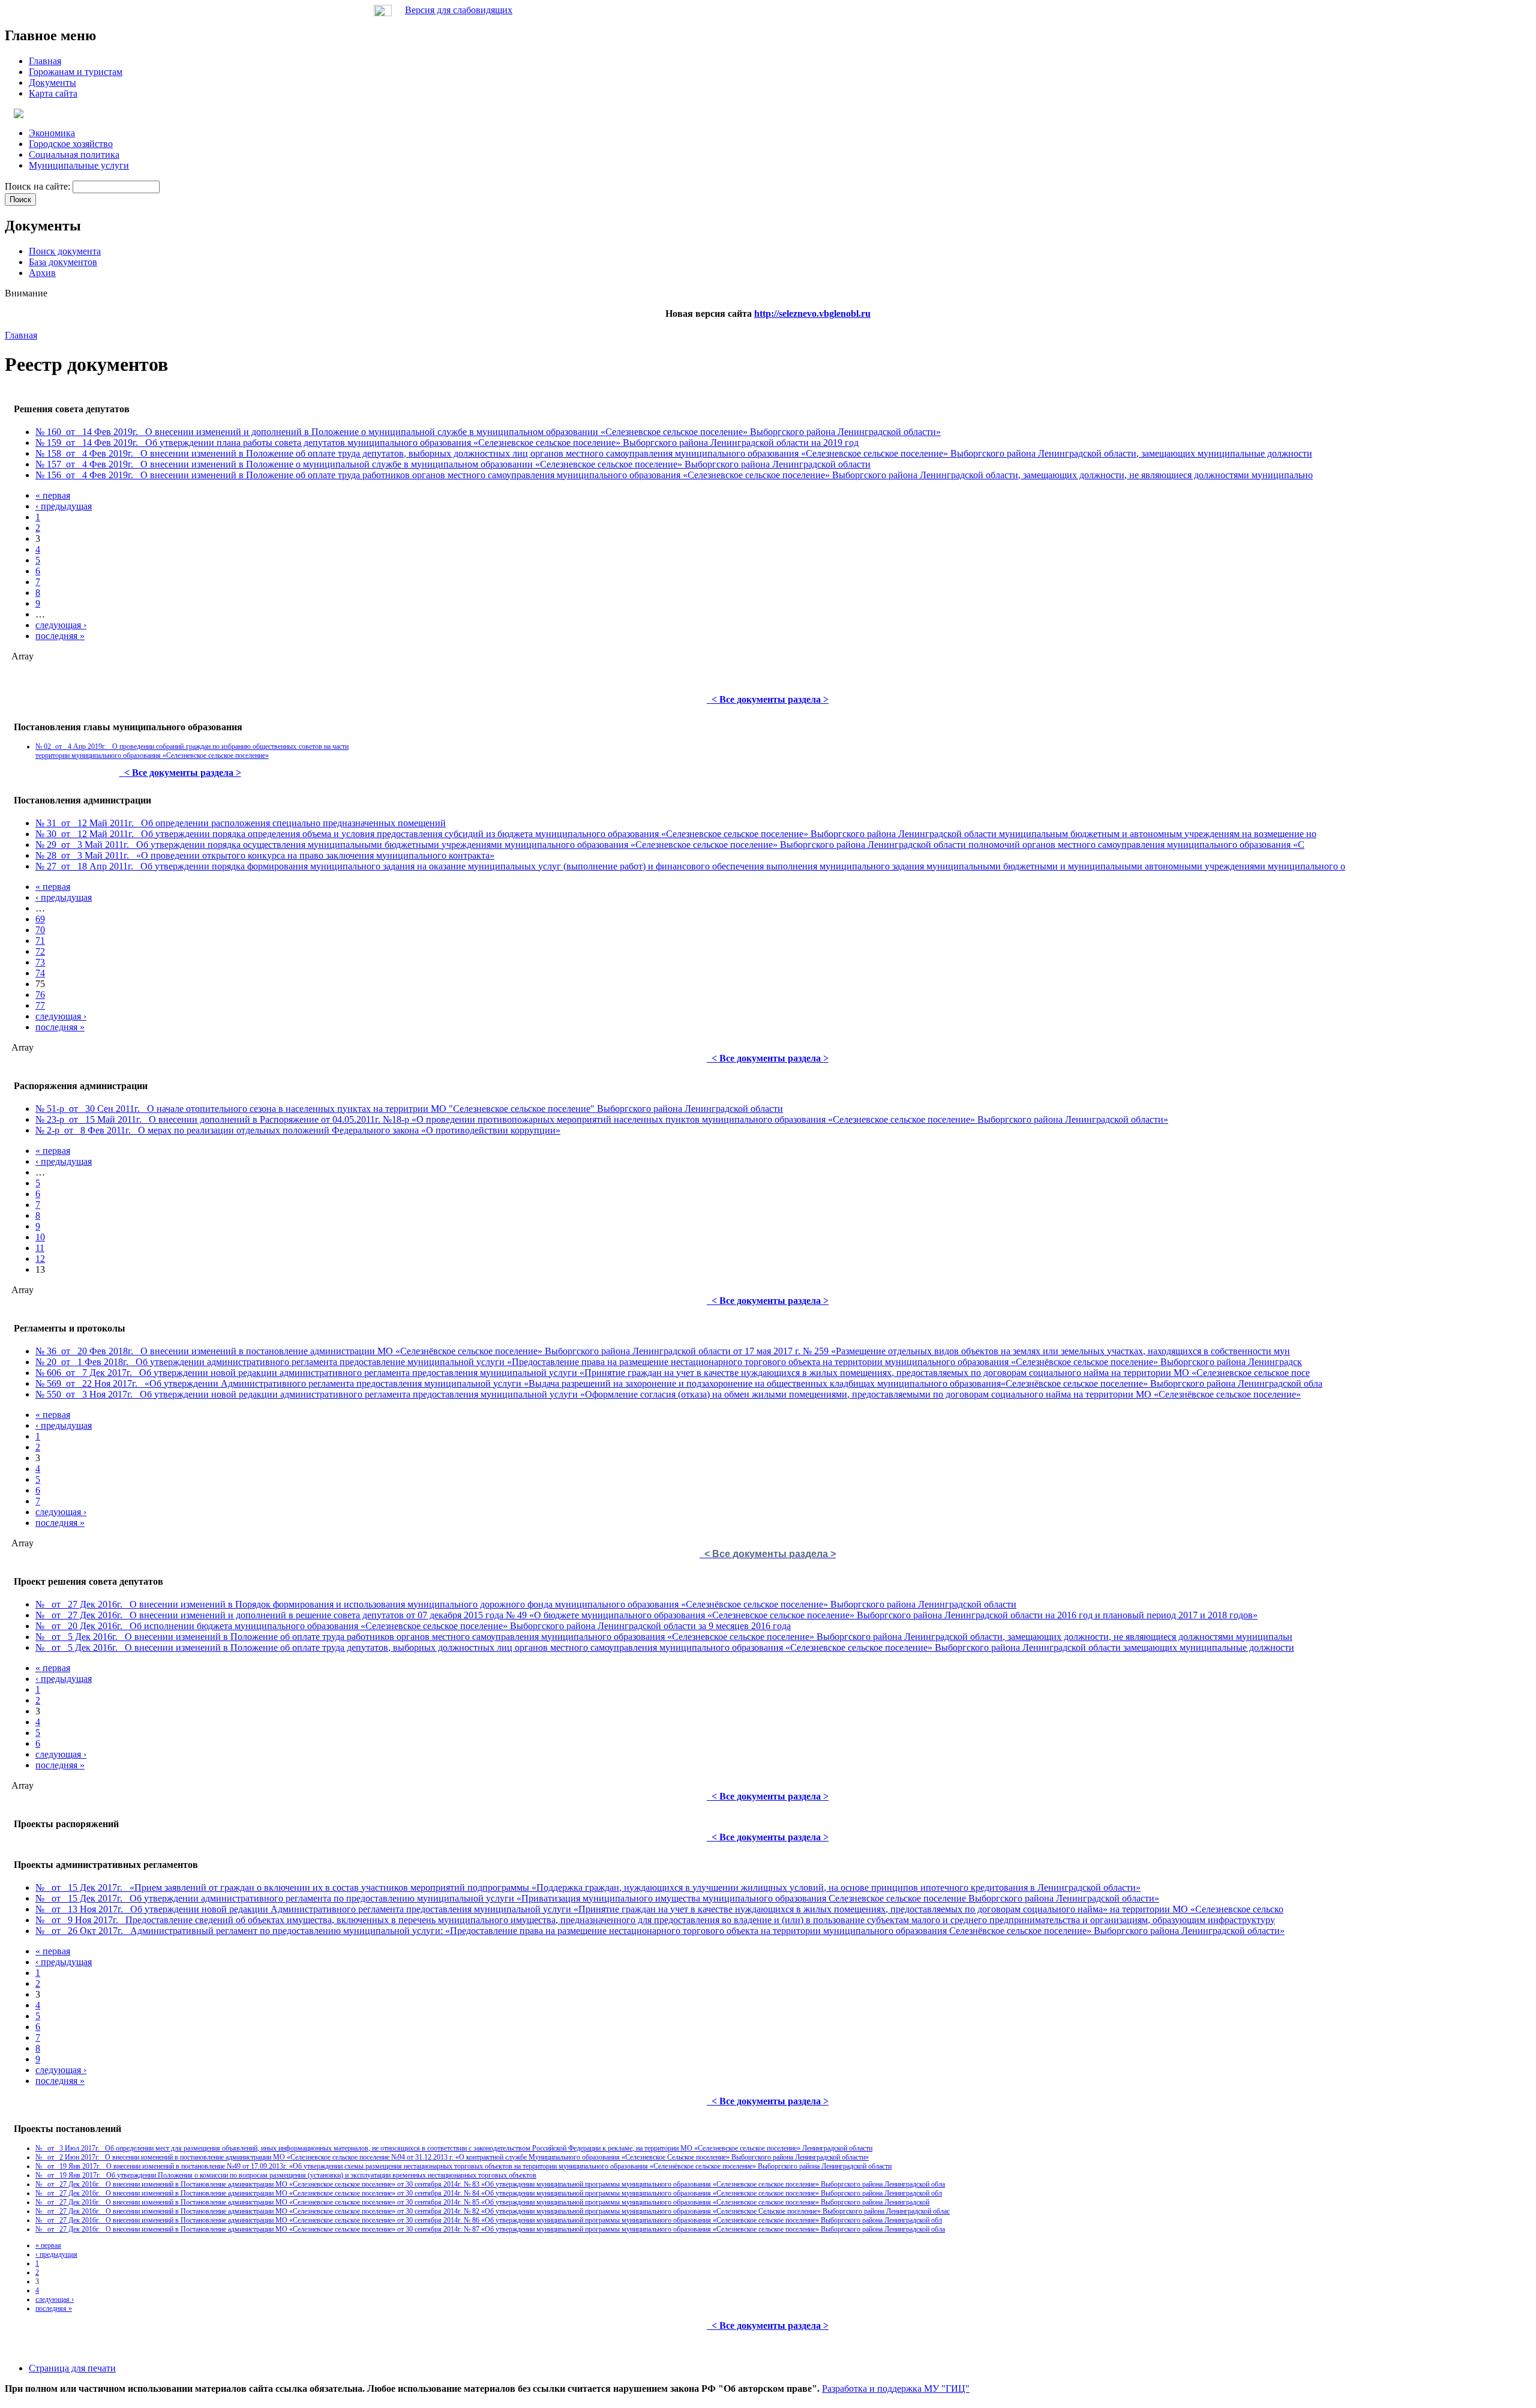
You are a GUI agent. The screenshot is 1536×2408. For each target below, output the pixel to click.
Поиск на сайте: (39, 186)
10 (40, 1237)
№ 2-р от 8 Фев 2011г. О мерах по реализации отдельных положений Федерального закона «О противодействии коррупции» (298, 1130)
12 (40, 1259)
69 (40, 919)
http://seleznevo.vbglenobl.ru (812, 314)
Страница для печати (72, 2368)
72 (40, 951)
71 (40, 941)
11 (40, 1248)
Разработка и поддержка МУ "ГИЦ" (896, 2388)
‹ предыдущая (64, 506)
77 (40, 1005)
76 (40, 995)
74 (40, 973)
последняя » (60, 636)
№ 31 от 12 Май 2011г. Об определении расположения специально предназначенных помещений (241, 823)
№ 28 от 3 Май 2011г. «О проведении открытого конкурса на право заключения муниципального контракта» (265, 855)
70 (40, 930)
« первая (53, 495)
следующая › (61, 625)
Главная (21, 335)
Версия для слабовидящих (459, 10)
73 (40, 962)
